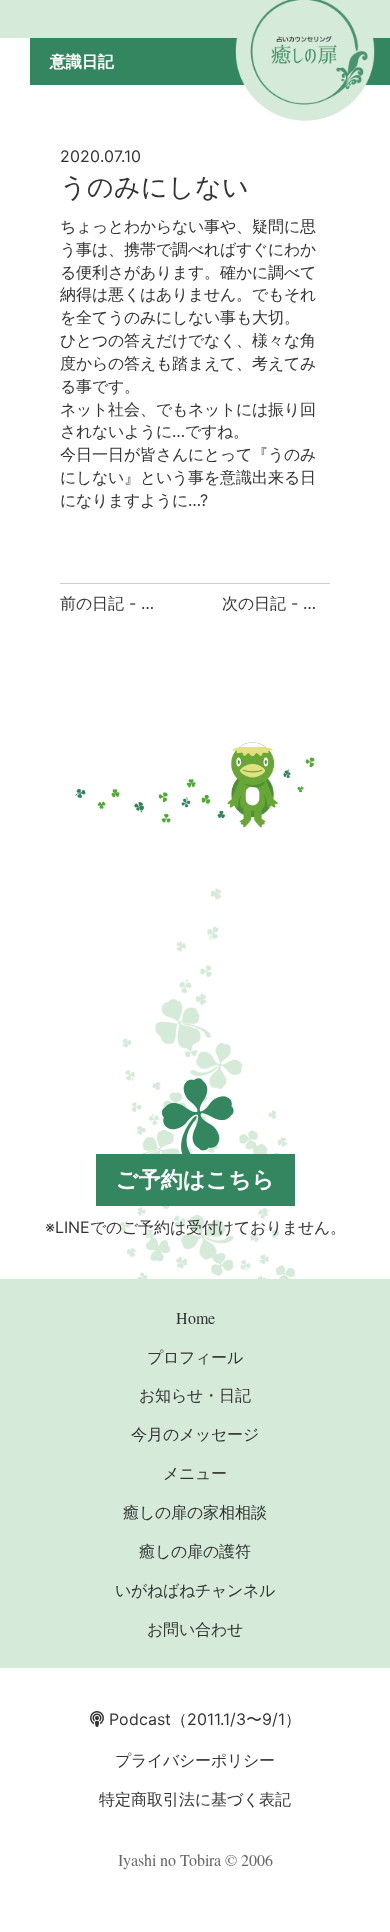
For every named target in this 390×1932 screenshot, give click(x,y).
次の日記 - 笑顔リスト (302, 603)
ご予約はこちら (195, 1179)
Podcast (137, 1719)
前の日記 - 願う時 (124, 603)
